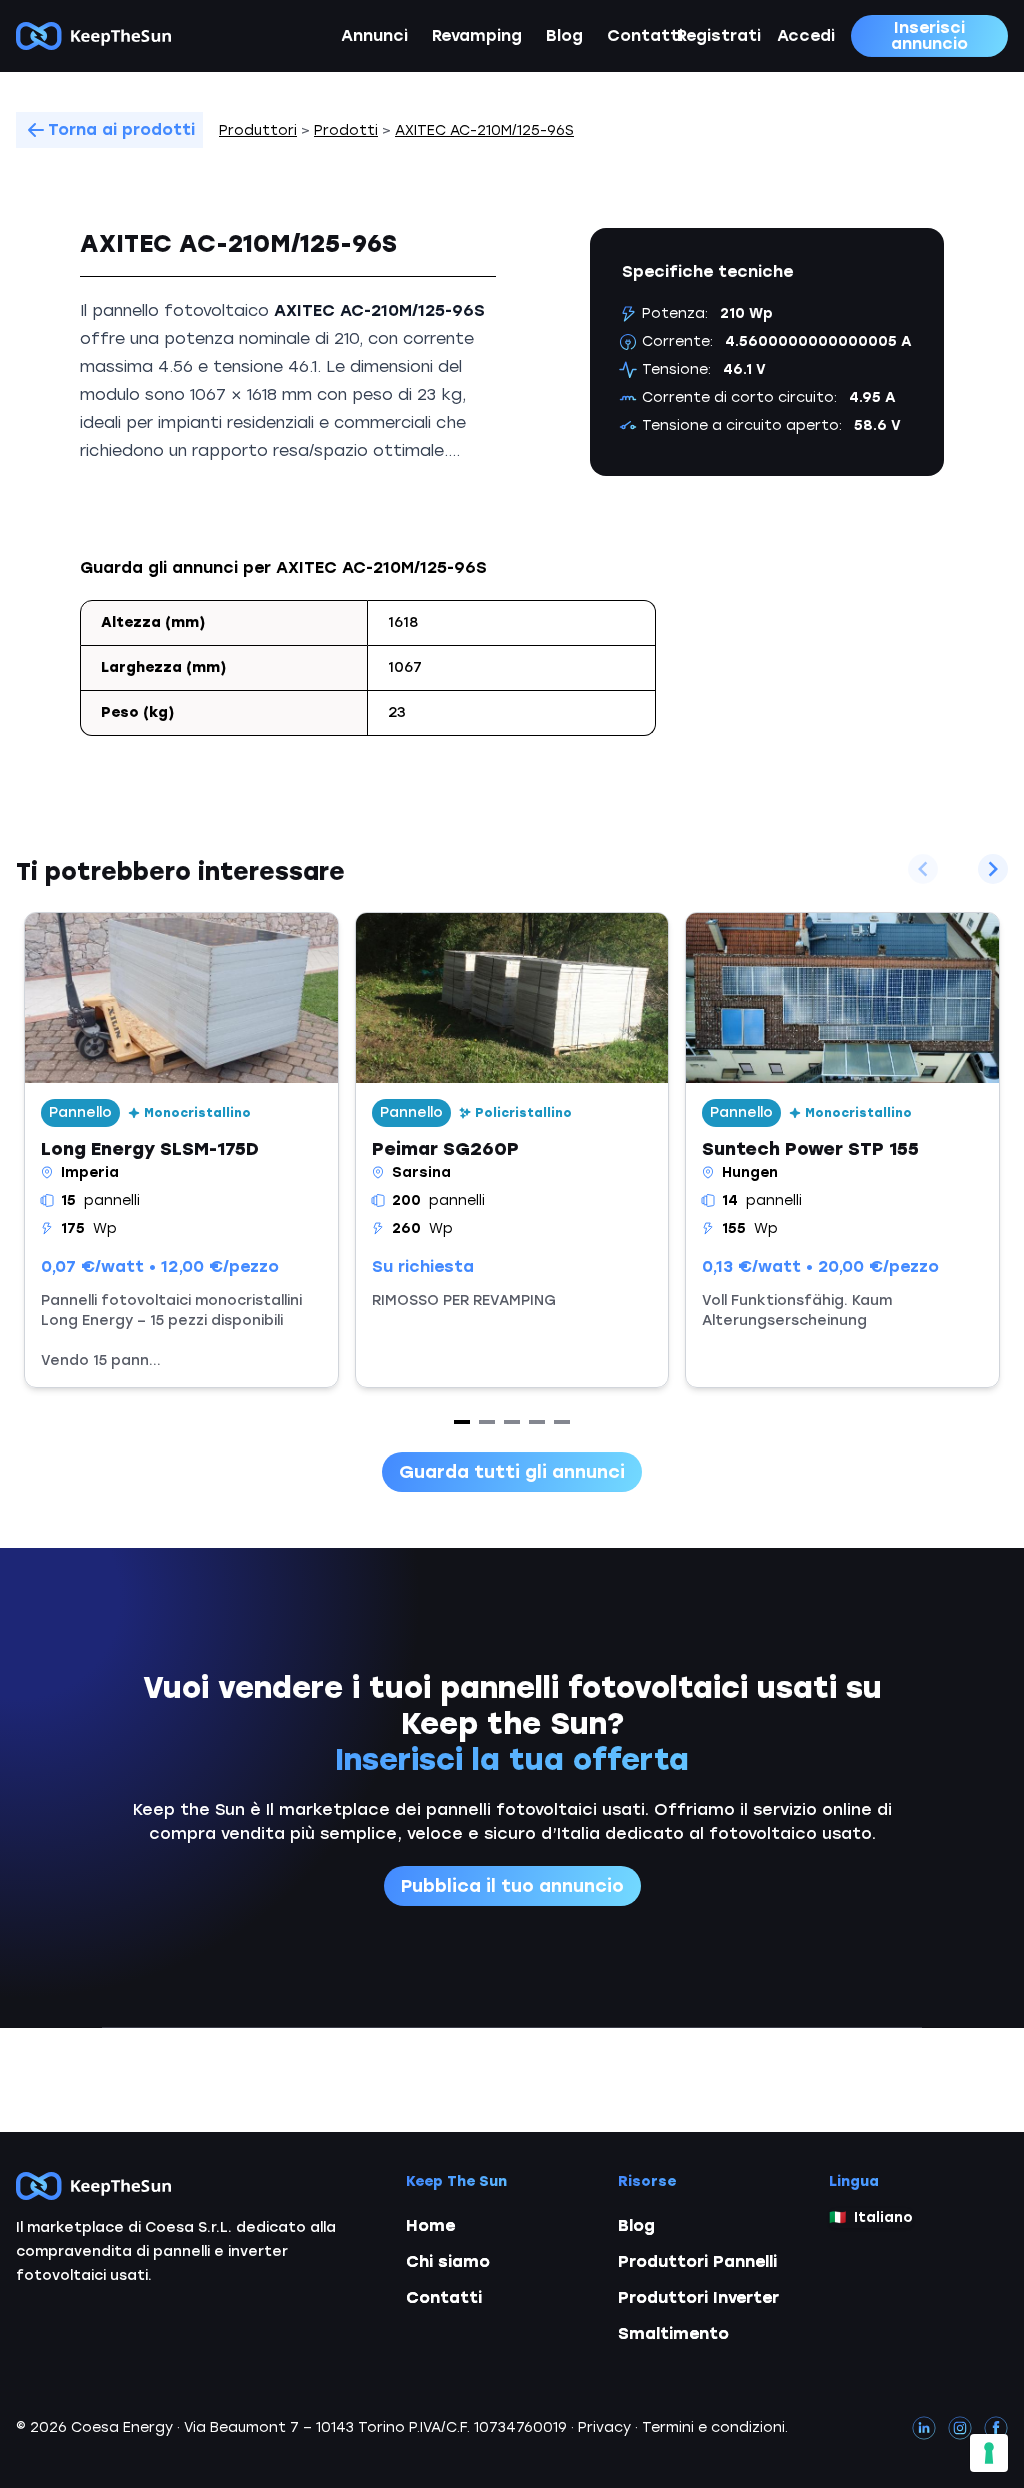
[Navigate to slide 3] (512, 1422)
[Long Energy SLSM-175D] (181, 1150)
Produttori (258, 130)
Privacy (604, 2427)
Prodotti (346, 130)
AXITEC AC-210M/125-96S (484, 130)
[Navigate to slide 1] (462, 1422)
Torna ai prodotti (121, 129)
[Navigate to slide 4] (537, 1422)
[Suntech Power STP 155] (842, 1150)
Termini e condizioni (713, 2427)
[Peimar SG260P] (512, 1150)
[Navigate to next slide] (993, 869)
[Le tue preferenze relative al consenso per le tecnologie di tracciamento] (989, 2453)
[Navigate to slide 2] (487, 1422)
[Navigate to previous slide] (923, 869)
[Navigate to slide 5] (562, 1422)
